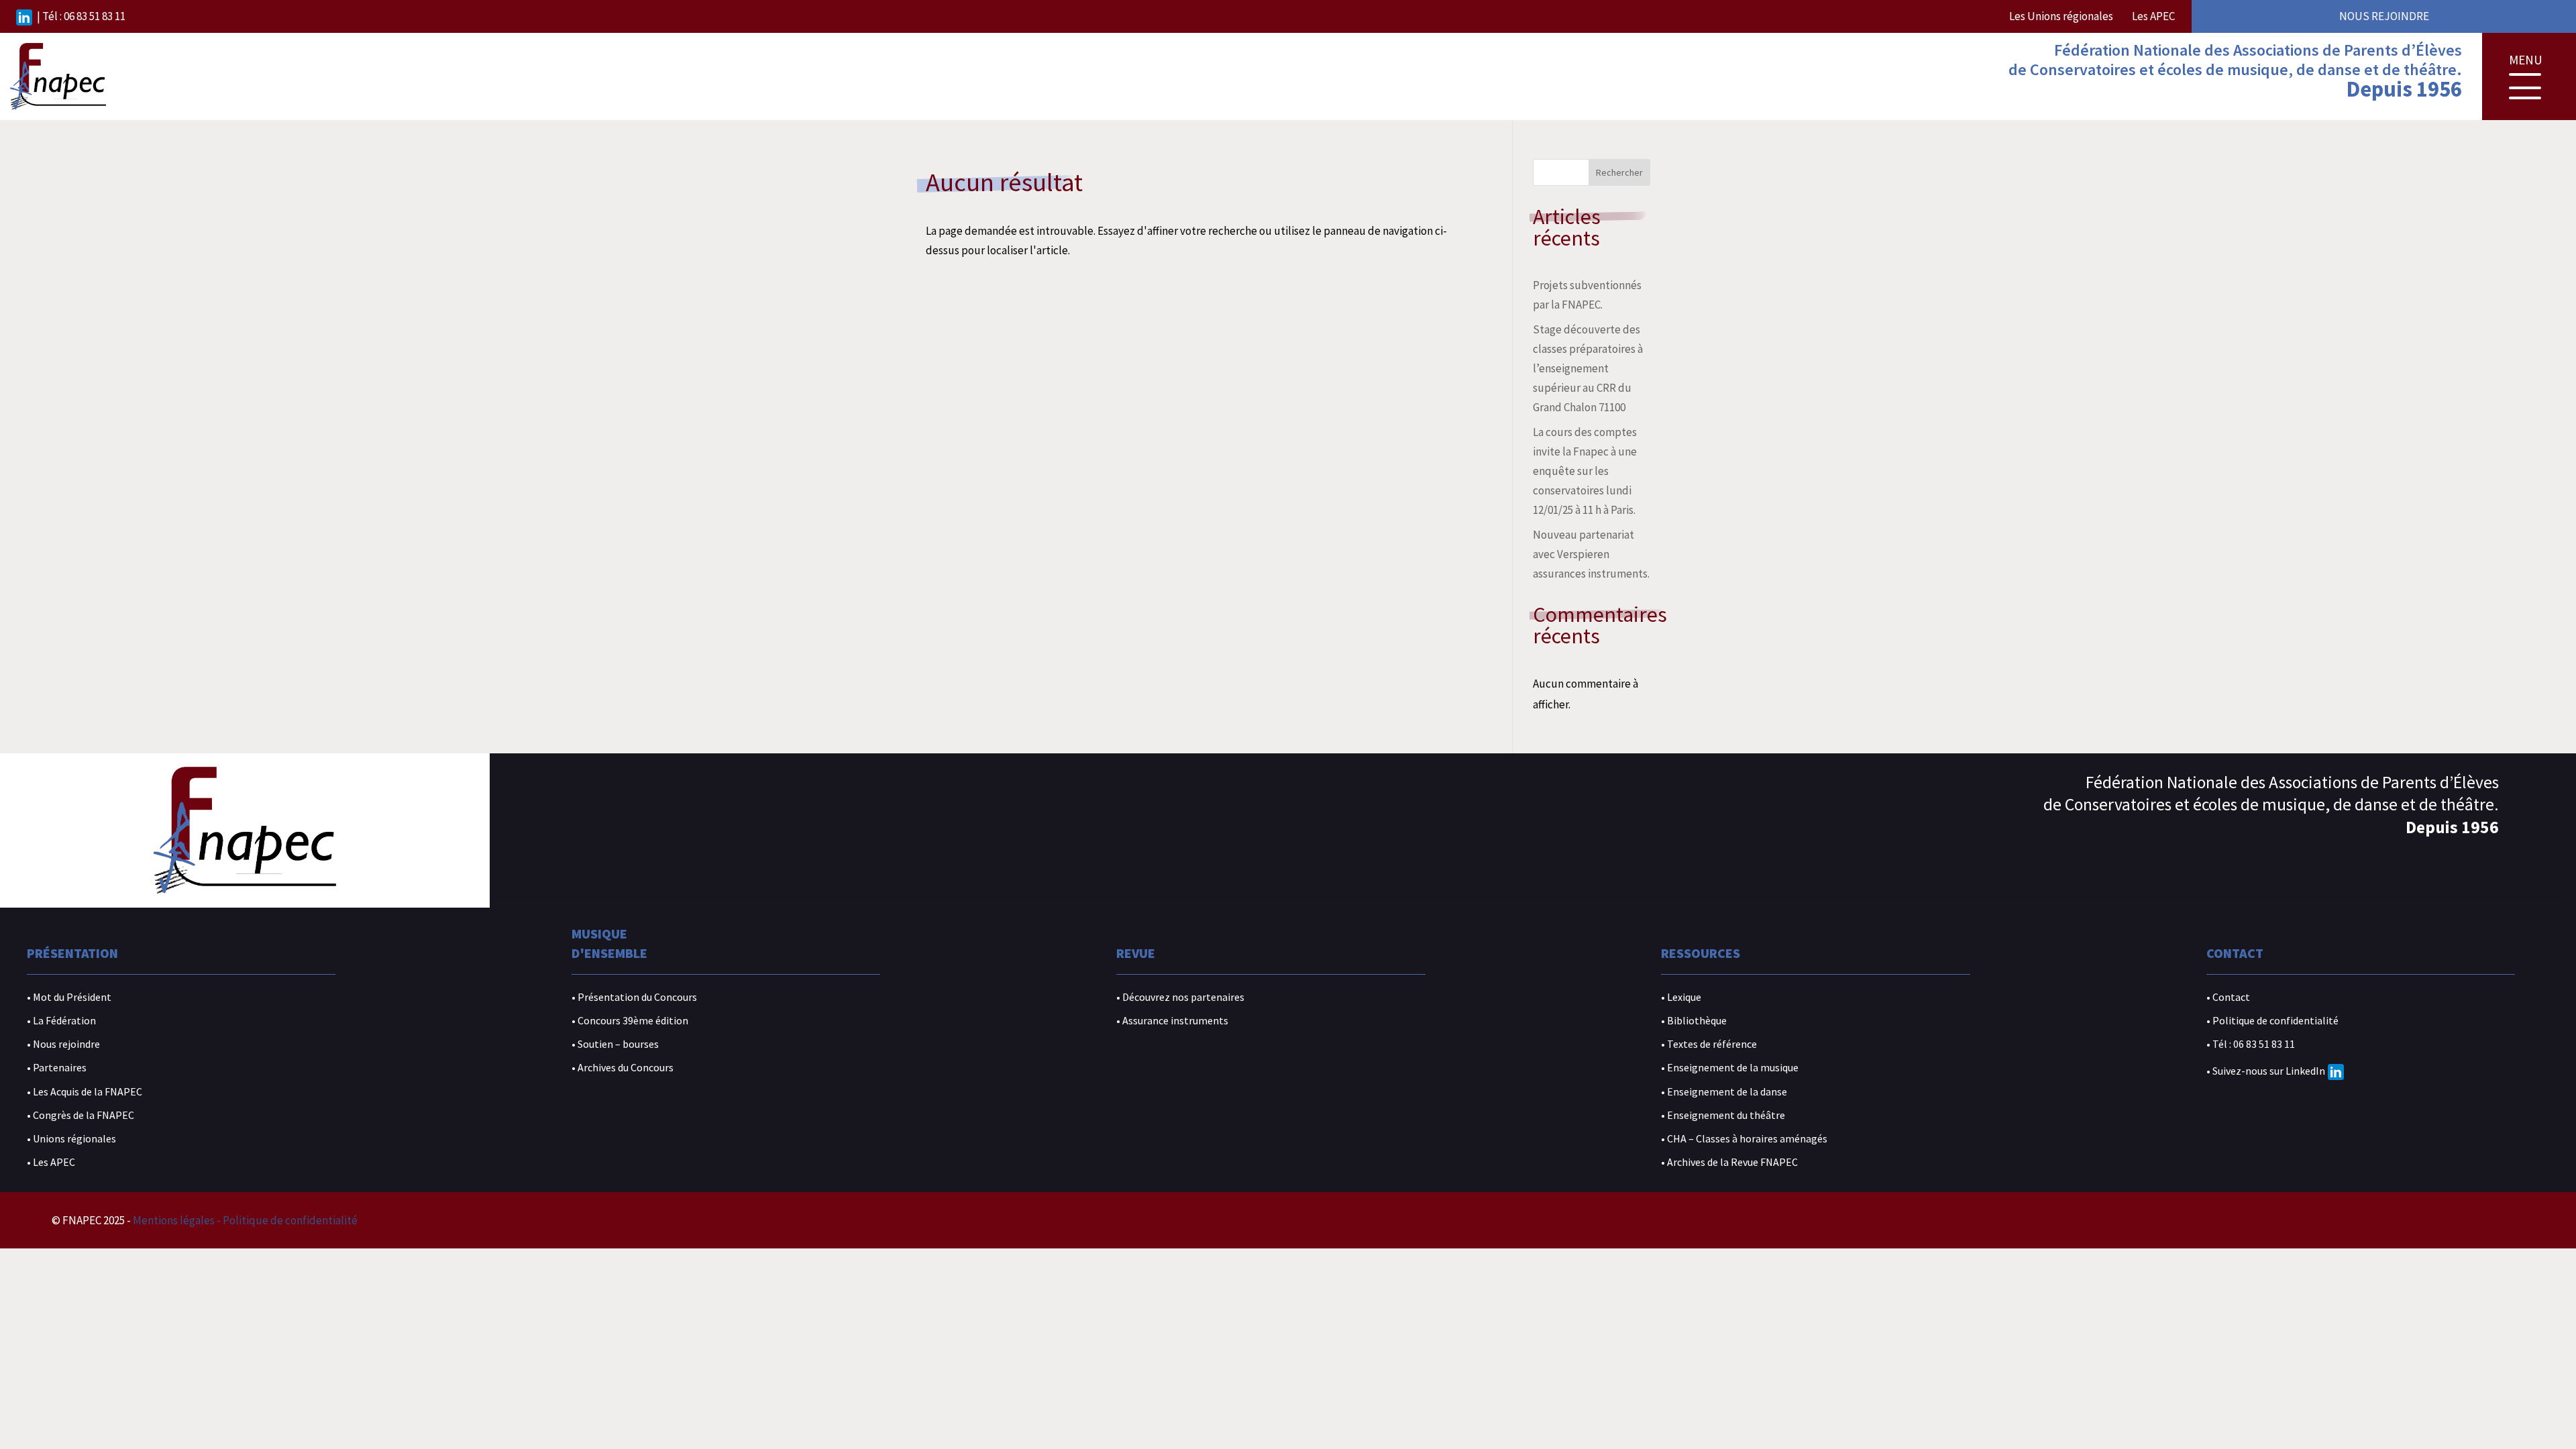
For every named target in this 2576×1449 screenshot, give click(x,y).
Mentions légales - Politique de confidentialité (245, 1220)
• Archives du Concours (623, 1068)
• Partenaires (57, 1068)
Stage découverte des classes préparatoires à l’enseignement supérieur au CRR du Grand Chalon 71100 (1588, 368)
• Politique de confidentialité (2272, 1021)
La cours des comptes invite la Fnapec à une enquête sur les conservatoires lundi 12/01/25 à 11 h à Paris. (1585, 471)
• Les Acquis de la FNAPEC (85, 1092)
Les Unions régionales (2061, 16)
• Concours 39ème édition (630, 1021)
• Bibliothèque (1694, 1021)
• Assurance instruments (1172, 1021)
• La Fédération (61, 1021)
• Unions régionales (71, 1139)
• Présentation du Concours (634, 997)
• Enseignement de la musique (1730, 1068)
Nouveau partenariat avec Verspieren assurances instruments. (1591, 554)
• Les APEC (51, 1162)
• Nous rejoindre (63, 1044)
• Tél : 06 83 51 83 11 (2251, 1044)
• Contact (2228, 997)
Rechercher (1619, 172)
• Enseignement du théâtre (1723, 1115)
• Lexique (1681, 997)
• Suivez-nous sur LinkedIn (2266, 1071)
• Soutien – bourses (615, 1044)
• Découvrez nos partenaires (1180, 997)
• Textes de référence (1709, 1044)
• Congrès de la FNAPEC (80, 1115)
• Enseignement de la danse (1724, 1092)
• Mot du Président (69, 997)
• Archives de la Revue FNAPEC (1729, 1162)
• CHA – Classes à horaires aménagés (1744, 1139)
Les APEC (2153, 16)
